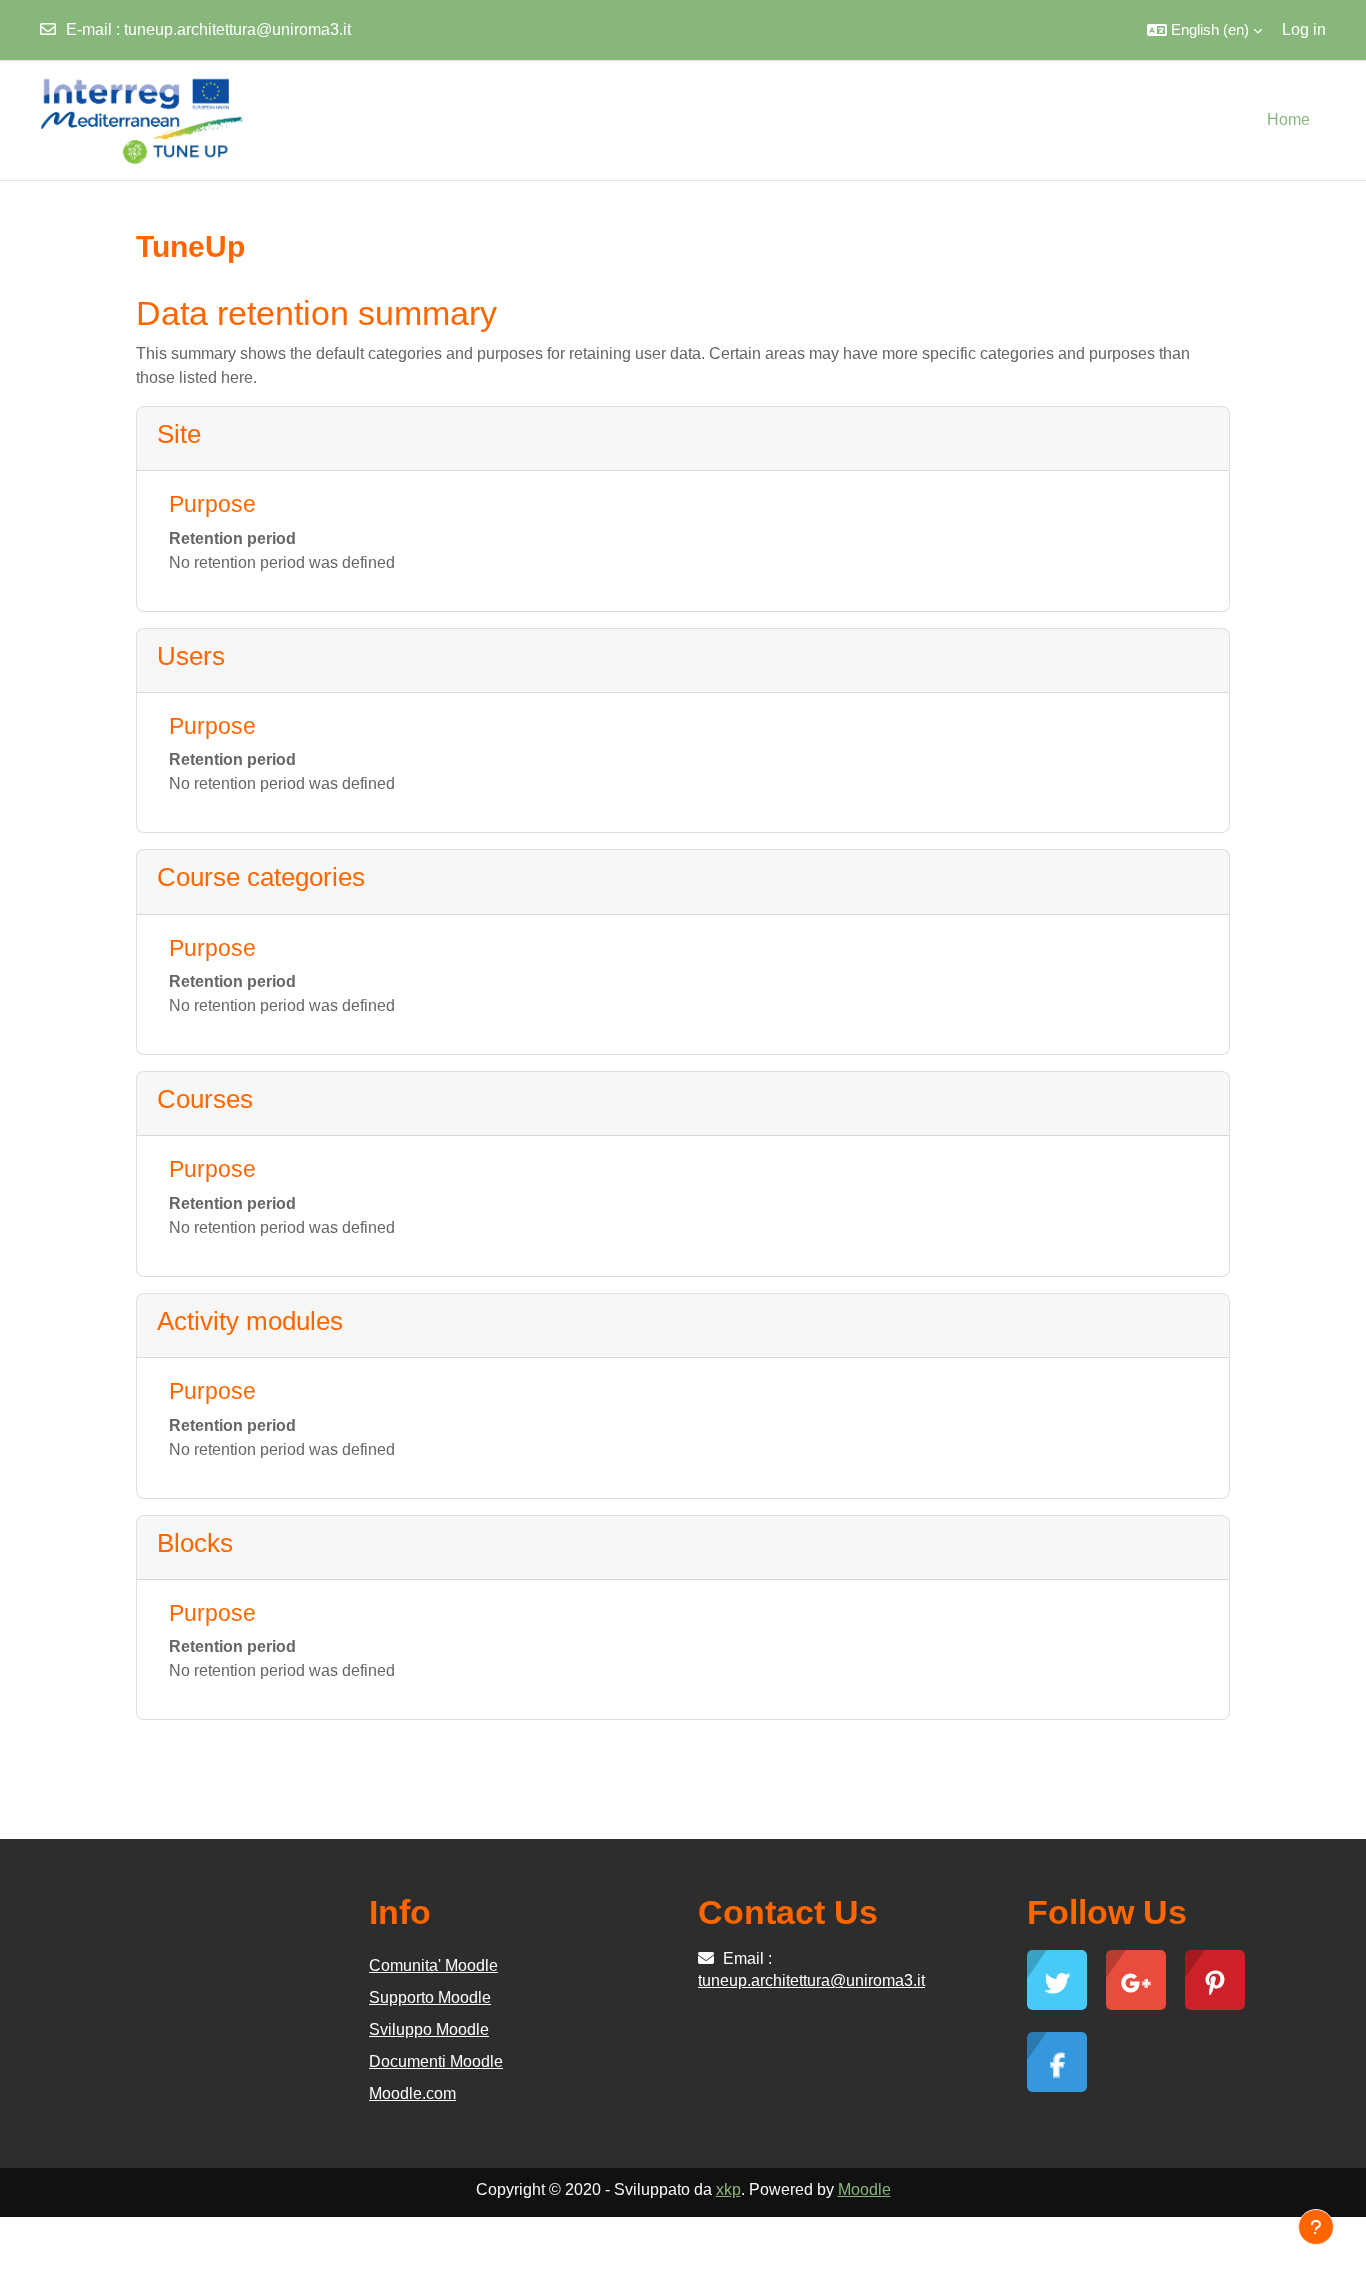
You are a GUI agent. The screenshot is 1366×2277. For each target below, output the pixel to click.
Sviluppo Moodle (429, 2029)
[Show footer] (1316, 2227)
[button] (1204, 30)
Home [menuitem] (1288, 119)
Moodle (864, 2189)
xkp (728, 2189)
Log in (1304, 29)
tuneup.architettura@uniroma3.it (237, 29)
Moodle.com (412, 2093)
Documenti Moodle (436, 2061)
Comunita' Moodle (433, 1965)
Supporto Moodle (430, 1997)
